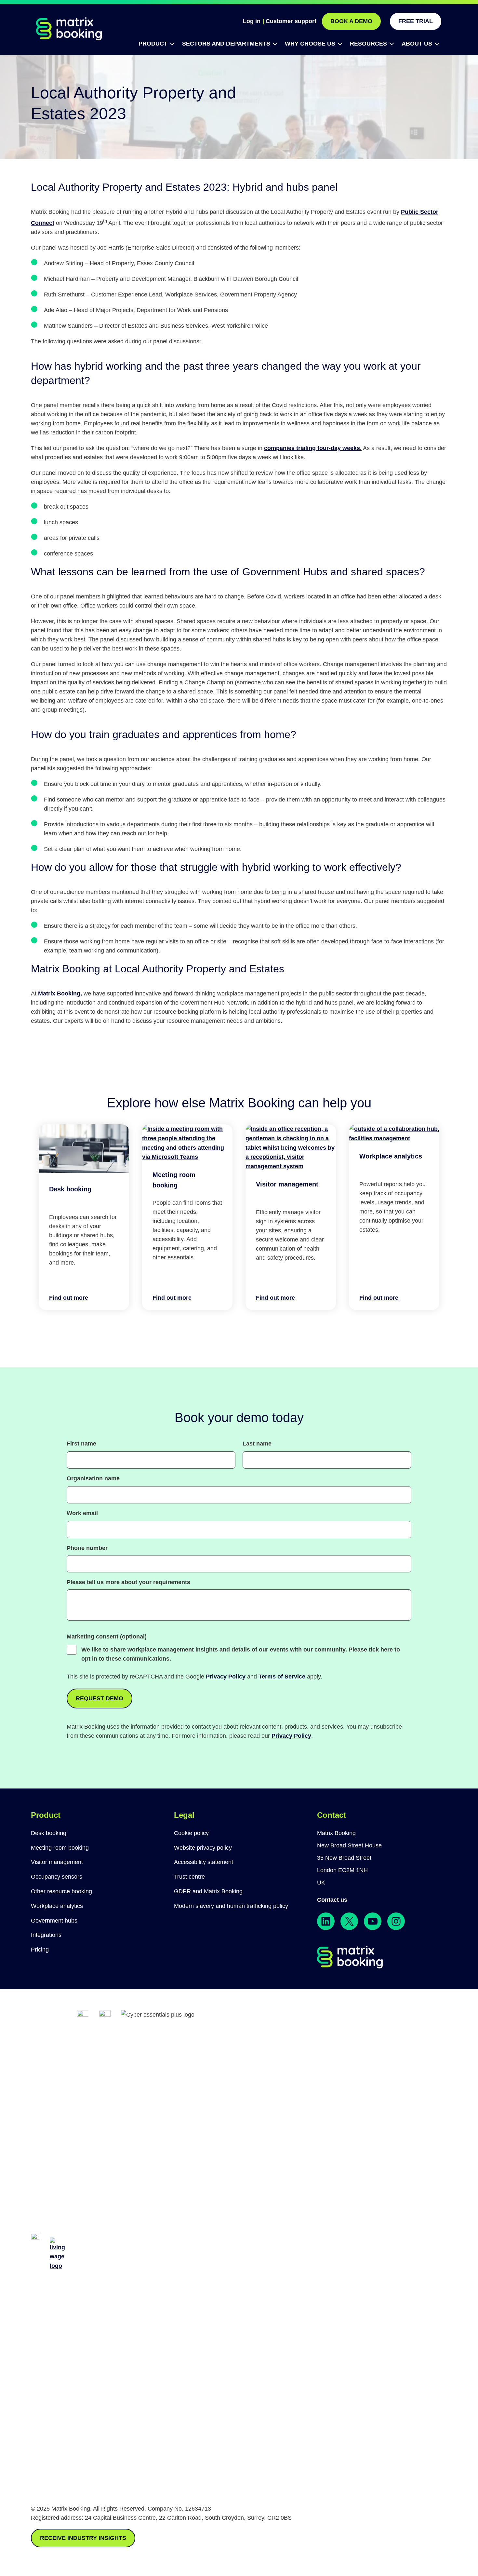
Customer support (291, 21)
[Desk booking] (84, 1171)
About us (417, 44)
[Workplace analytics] (394, 1138)
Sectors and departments (226, 44)
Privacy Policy (226, 1677)
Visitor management (287, 1184)
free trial (416, 21)
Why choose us (310, 44)
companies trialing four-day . (313, 448)
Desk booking (70, 1189)
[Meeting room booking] (187, 1157)
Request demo (100, 1698)
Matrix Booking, (60, 993)
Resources (368, 44)
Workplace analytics (391, 1156)
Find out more (69, 1297)
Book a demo (351, 21)
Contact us (332, 1900)
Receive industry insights (83, 2538)
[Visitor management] (291, 1166)
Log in (252, 21)
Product (153, 44)
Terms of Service (282, 1677)
